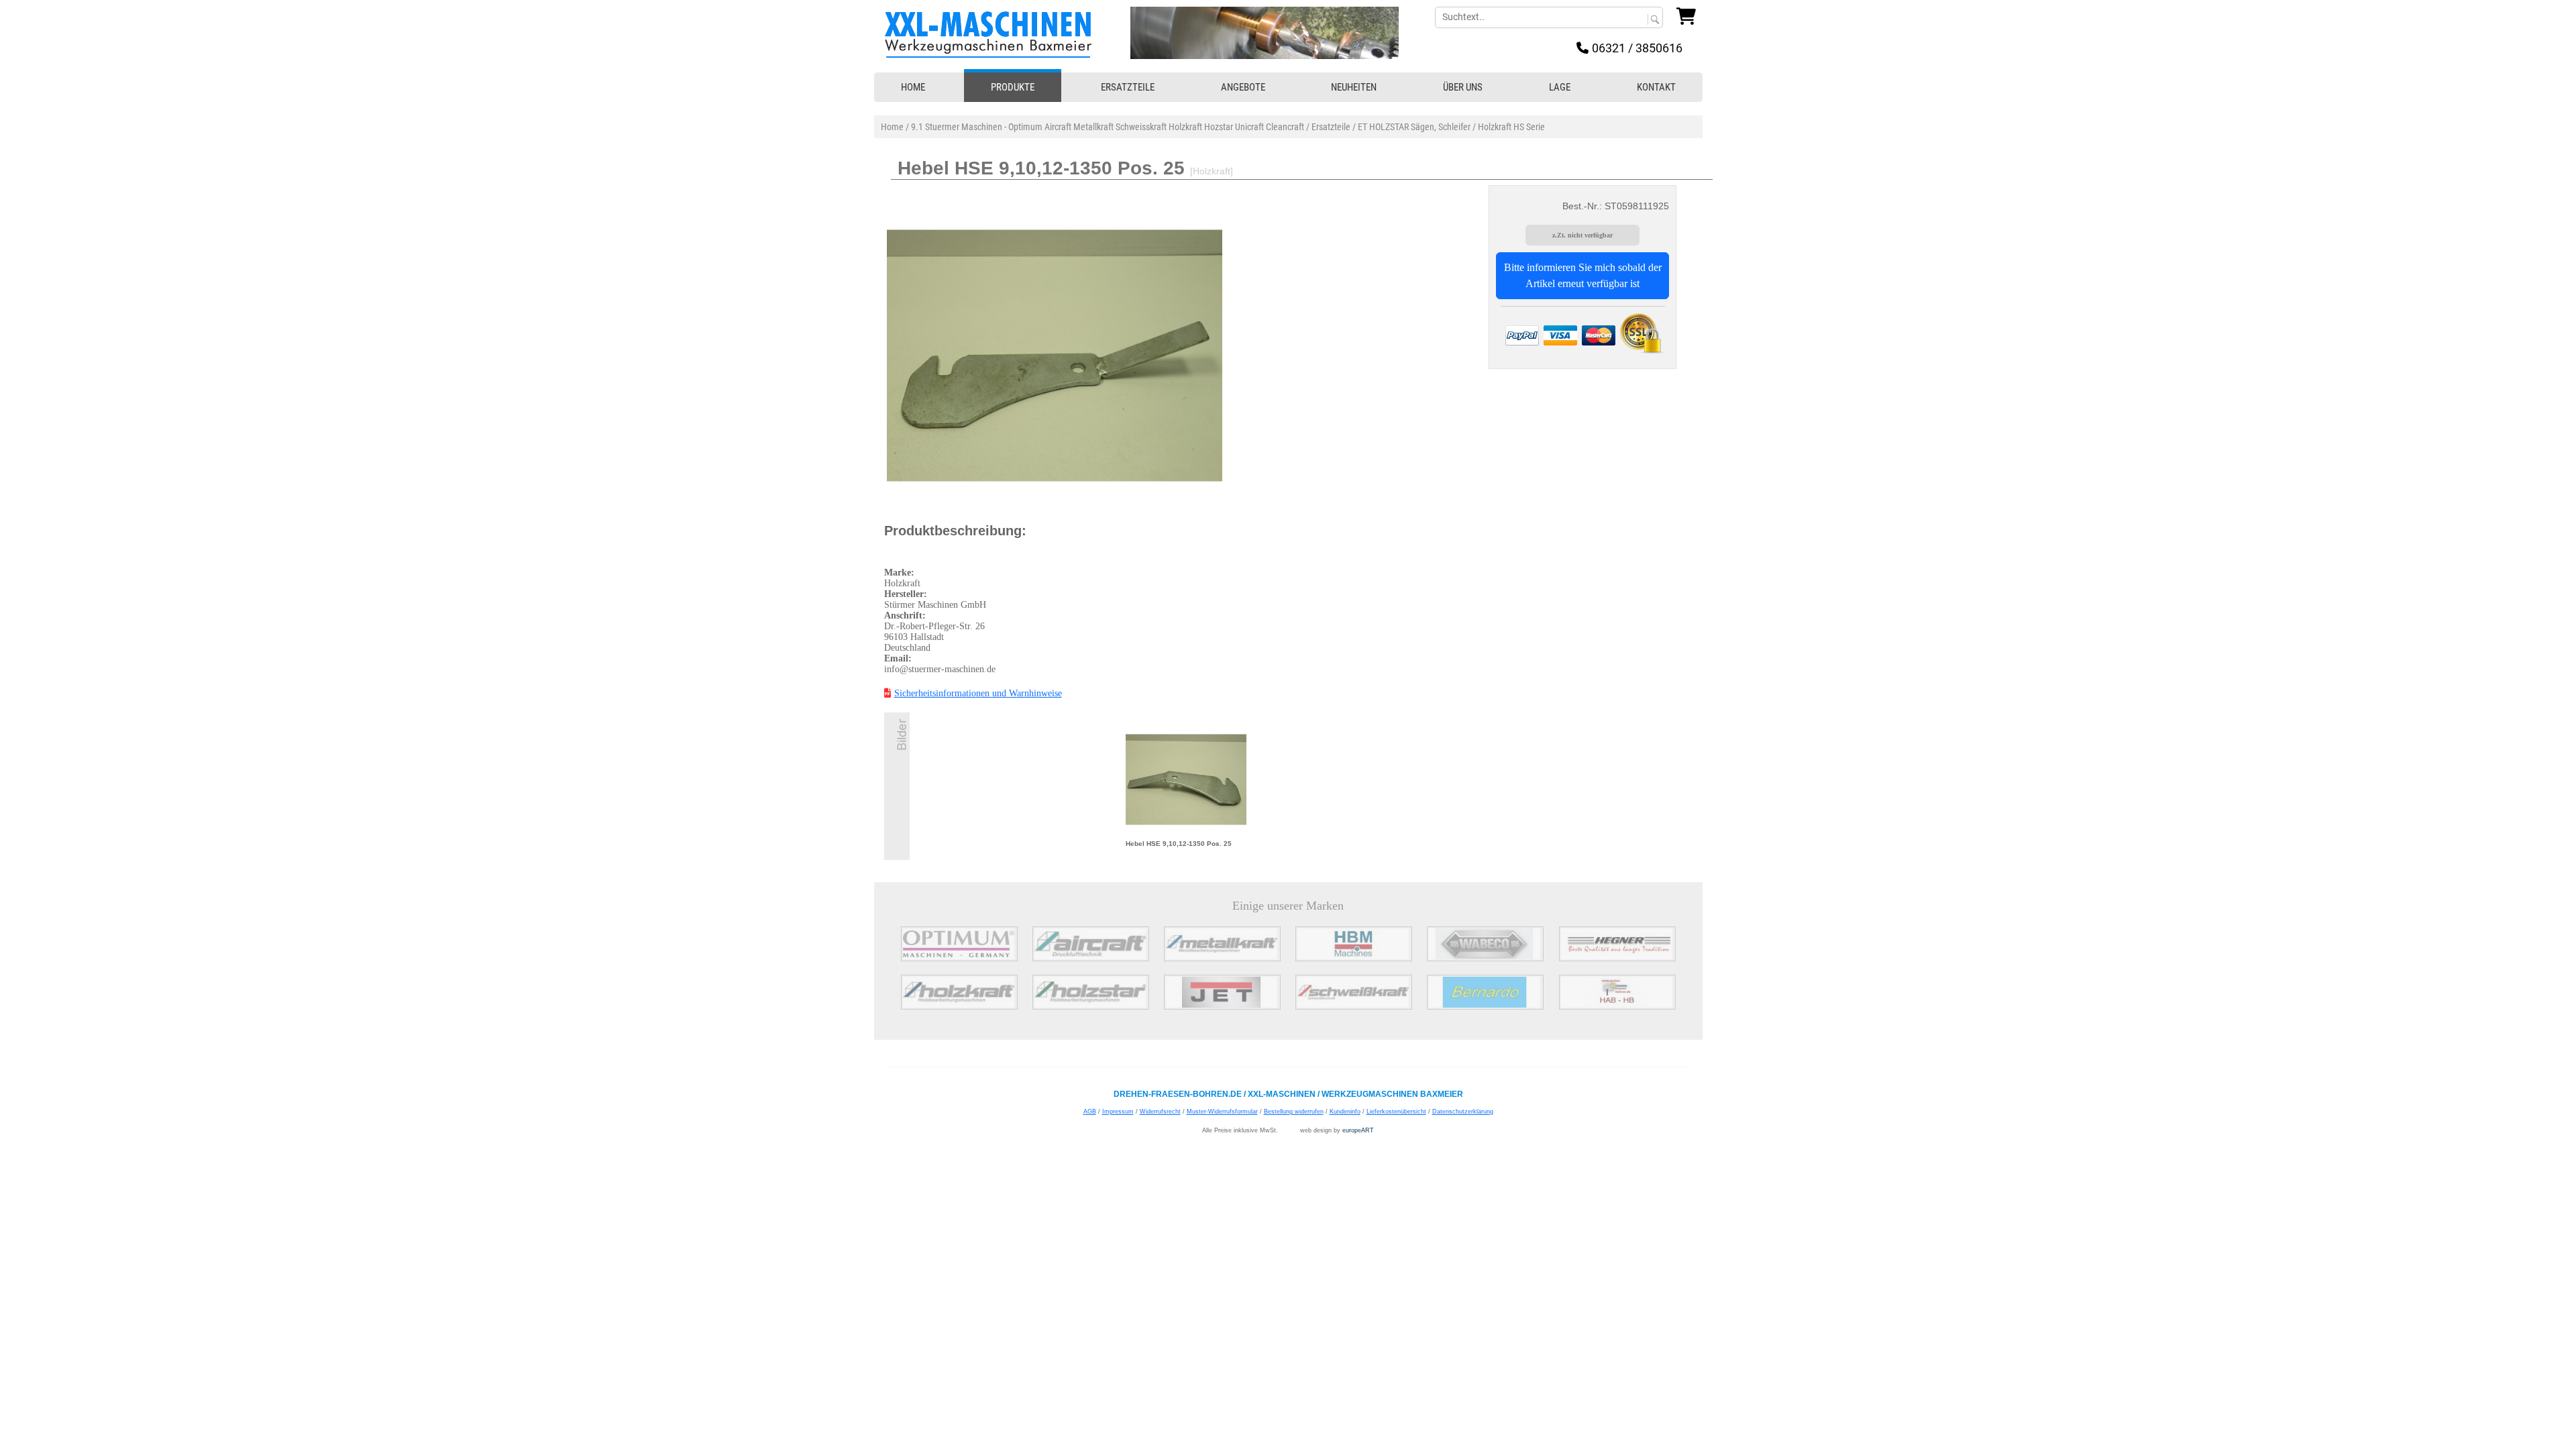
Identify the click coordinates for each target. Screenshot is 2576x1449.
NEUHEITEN (1354, 87)
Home (892, 127)
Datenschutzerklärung (1463, 1112)
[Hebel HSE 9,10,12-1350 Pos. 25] (1186, 779)
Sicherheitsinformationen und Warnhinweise (978, 693)
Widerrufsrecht (1160, 1112)
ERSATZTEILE (1128, 87)
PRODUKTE (1013, 87)
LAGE (1560, 87)
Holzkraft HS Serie (1511, 127)
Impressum (1118, 1112)
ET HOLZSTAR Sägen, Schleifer (1414, 127)
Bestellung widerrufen (1294, 1112)
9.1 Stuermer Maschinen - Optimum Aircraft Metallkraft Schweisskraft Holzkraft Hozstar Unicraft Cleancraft (1108, 127)
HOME (913, 87)
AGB (1090, 1112)
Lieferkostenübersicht (1396, 1112)
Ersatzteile (1331, 127)
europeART (1358, 1130)
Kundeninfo (1345, 1112)
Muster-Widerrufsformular (1222, 1112)
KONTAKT (1656, 87)
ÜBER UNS (1463, 87)
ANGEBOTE (1243, 87)
